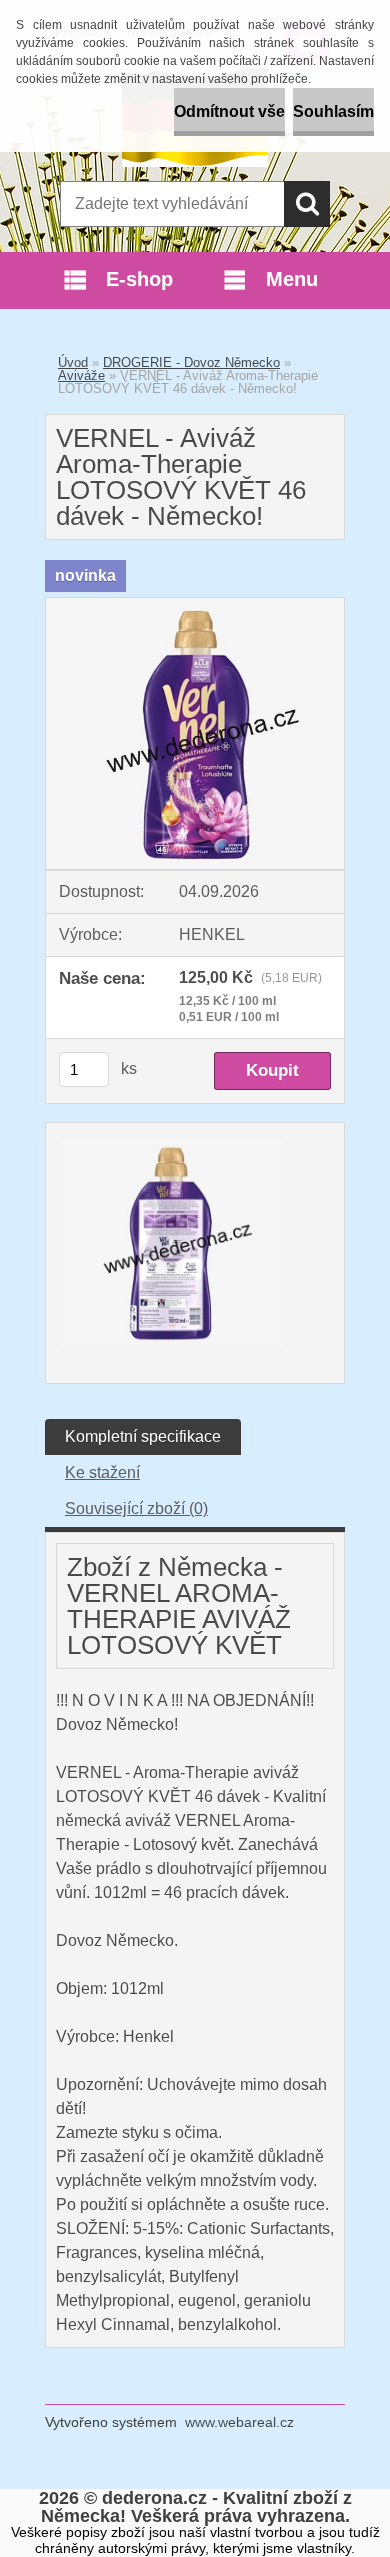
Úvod (73, 362)
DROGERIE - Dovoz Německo (191, 362)
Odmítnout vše (229, 111)
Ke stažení (102, 1472)
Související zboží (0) (136, 1508)
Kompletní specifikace (143, 1436)
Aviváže (81, 375)
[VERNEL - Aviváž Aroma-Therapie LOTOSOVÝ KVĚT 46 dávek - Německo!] (195, 605)
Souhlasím (333, 111)
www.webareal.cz (239, 2422)
